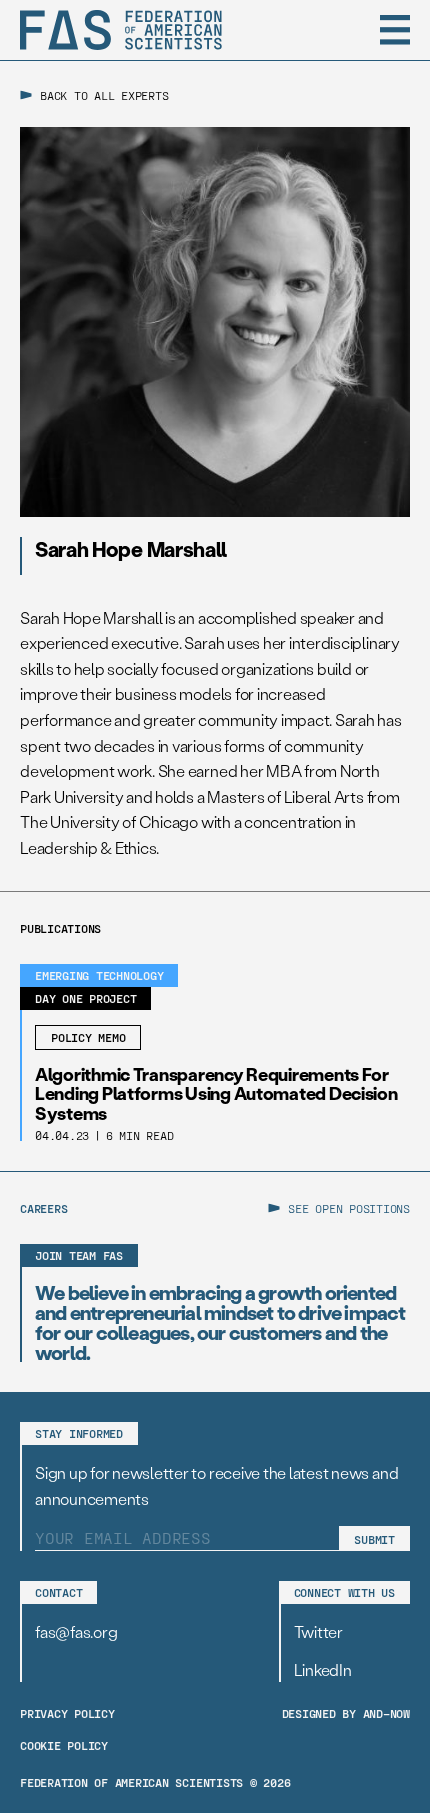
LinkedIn (323, 1669)
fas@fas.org (76, 1631)
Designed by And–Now (346, 1713)
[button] (395, 30)
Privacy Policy (67, 1713)
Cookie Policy (64, 1745)
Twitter (318, 1631)
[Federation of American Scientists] (121, 30)
